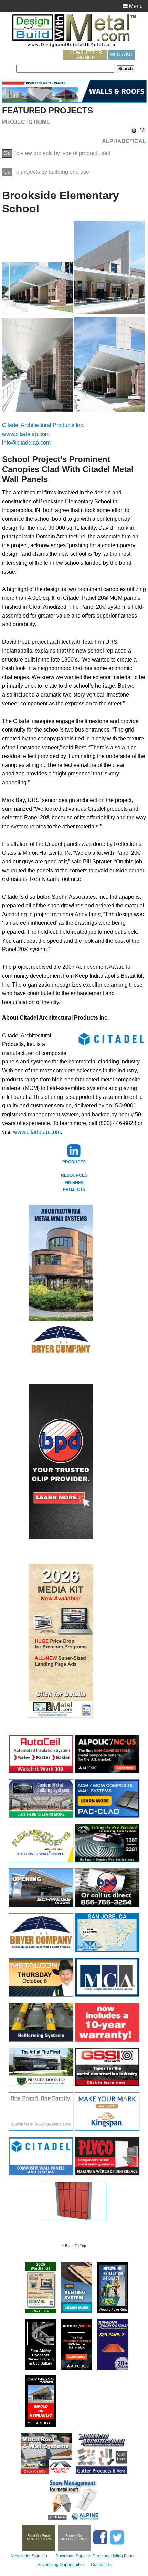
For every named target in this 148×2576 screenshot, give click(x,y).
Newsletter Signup (86, 55)
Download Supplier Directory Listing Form (94, 2556)
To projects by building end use (46, 172)
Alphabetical (124, 141)
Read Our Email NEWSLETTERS (39, 2538)
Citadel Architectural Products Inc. (43, 425)
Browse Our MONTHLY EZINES (74, 2538)
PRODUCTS (74, 1162)
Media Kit (122, 54)
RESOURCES (74, 1175)
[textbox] (65, 69)
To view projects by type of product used (57, 153)
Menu (135, 6)
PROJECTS (74, 1189)
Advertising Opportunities (61, 2565)
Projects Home (26, 122)
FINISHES (74, 1183)
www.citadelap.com (26, 434)
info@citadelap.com (26, 443)
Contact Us (101, 2565)
